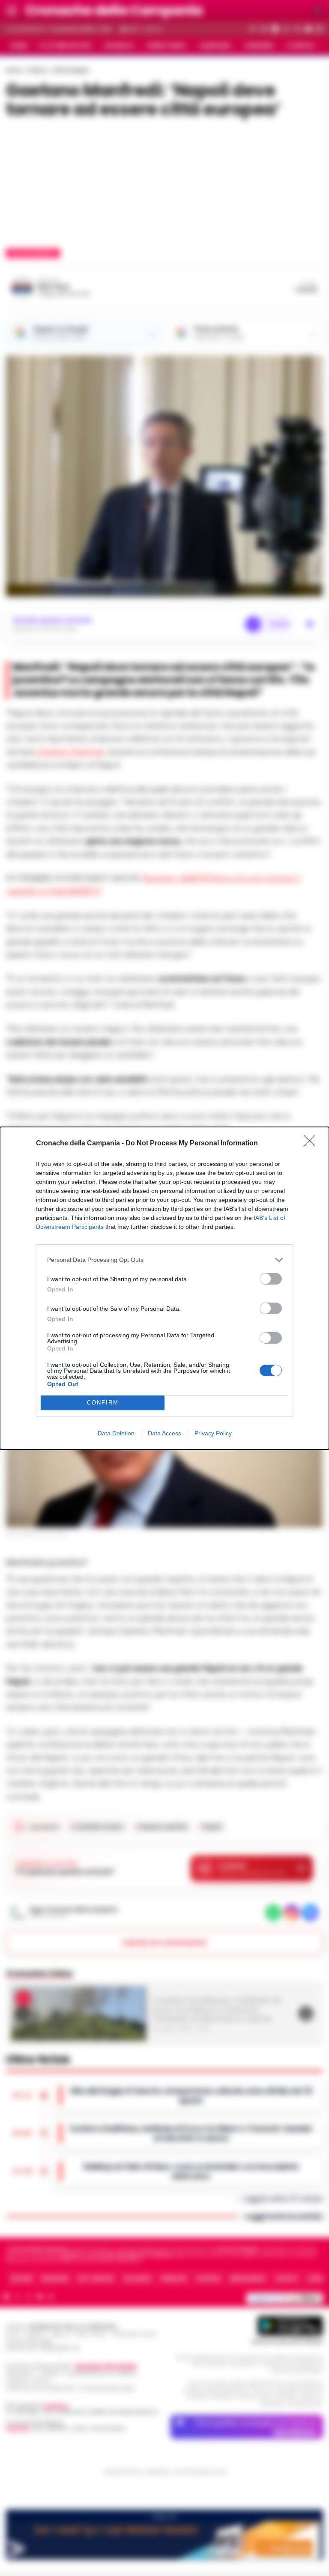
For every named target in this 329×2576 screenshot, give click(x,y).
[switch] (271, 1279)
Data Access (164, 1433)
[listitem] (164, 1260)
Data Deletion (116, 1433)
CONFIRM (103, 1403)
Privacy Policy (213, 1433)
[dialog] (164, 1288)
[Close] (312, 1144)
